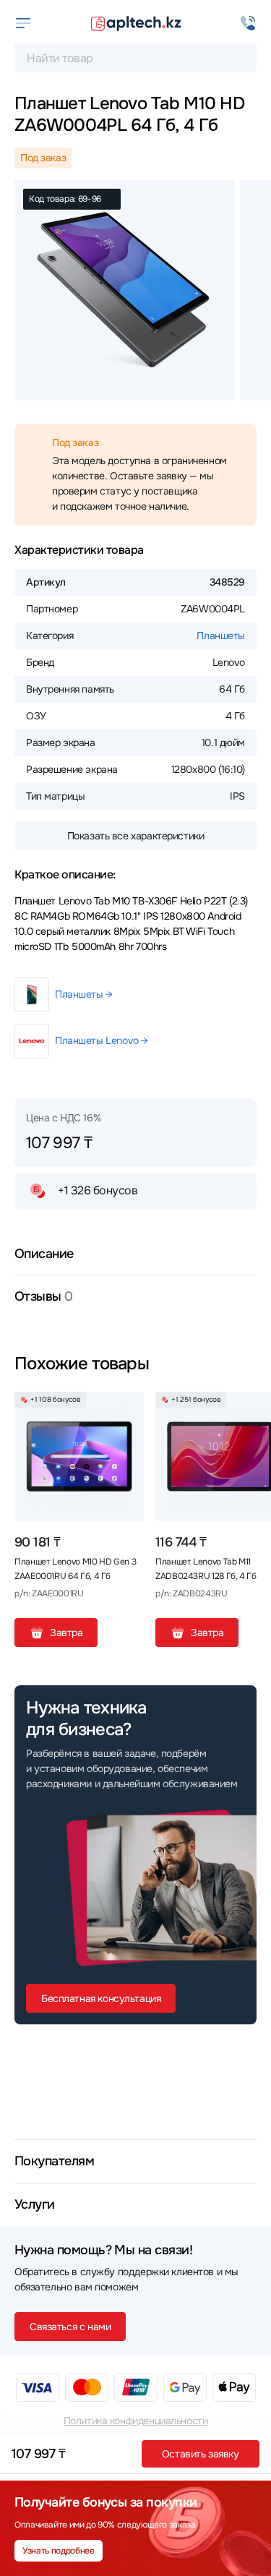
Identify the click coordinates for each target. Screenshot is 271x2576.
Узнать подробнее (58, 2551)
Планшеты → (84, 994)
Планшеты (221, 636)
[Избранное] (127, 1408)
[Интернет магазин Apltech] (136, 23)
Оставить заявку (201, 2454)
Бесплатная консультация (101, 1998)
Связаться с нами (70, 2327)
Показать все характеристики (136, 836)
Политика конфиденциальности (136, 2421)
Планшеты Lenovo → (102, 1040)
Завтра (66, 1633)
